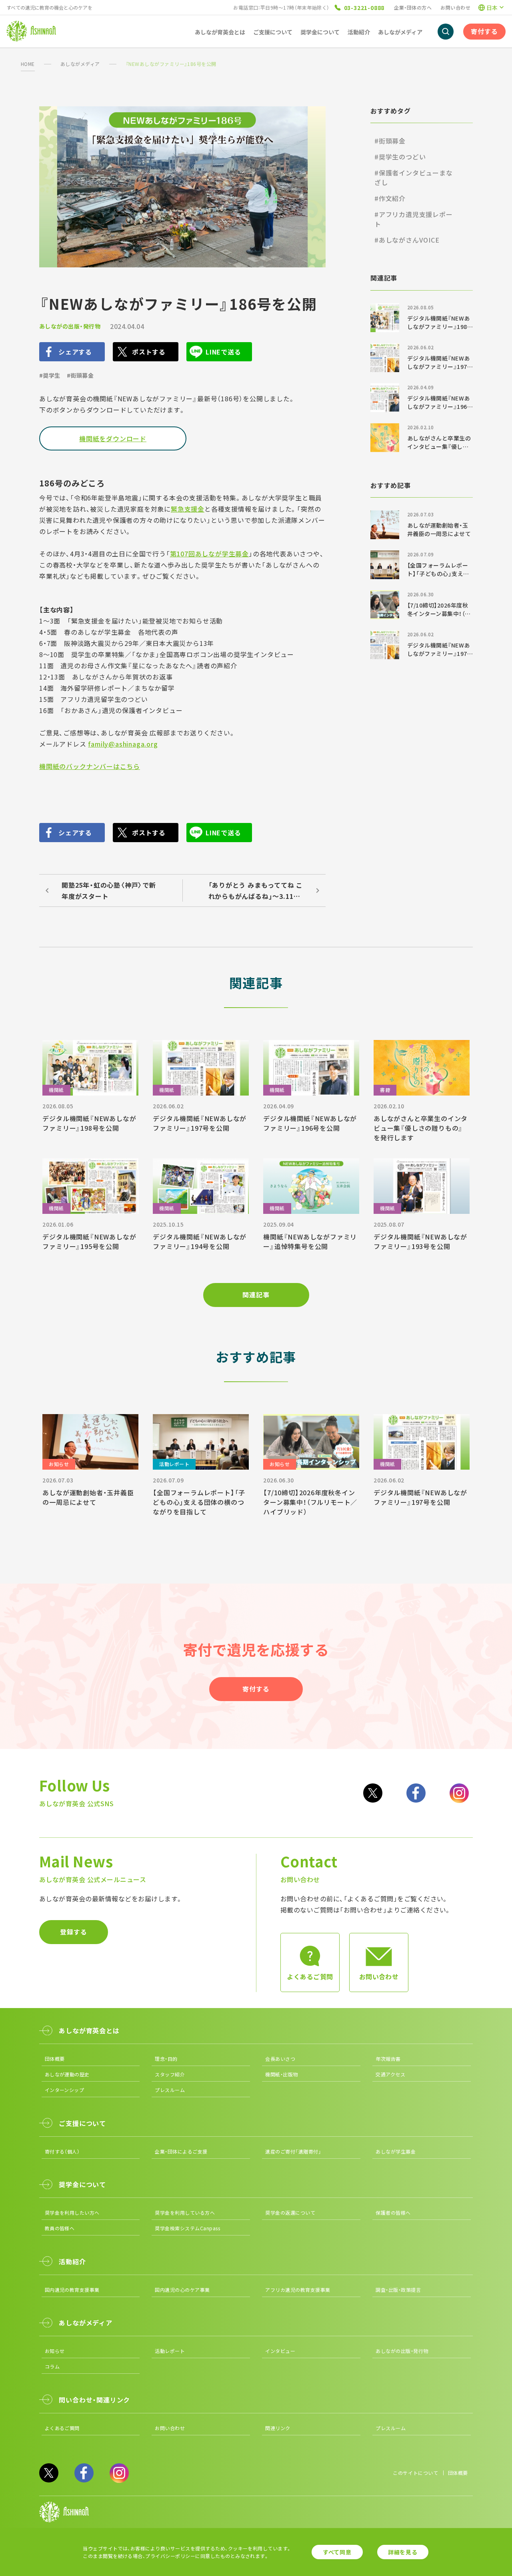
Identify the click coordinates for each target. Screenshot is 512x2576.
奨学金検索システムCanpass (187, 2228)
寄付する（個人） (62, 2151)
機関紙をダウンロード (113, 438)
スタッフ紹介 (170, 2074)
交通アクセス (390, 2074)
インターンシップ (65, 2090)
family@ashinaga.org (123, 744)
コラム (52, 2366)
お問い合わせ (455, 7)
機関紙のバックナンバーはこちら (90, 766)
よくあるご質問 (62, 2428)
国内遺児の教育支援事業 (72, 2290)
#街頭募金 (80, 375)
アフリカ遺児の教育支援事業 (298, 2290)
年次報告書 (388, 2059)
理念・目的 (166, 2059)
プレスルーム (170, 2090)
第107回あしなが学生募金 (209, 554)
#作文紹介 (390, 198)
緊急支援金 (188, 509)
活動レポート (170, 2351)
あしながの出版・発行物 (70, 326)
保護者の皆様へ (393, 2212)
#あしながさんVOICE (407, 240)
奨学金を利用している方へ (185, 2212)
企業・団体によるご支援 (181, 2151)
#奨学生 (50, 375)
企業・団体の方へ (413, 7)
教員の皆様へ (60, 2228)
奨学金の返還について (290, 2212)
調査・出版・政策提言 (398, 2290)
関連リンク (278, 2428)
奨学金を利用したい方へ (72, 2212)
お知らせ (55, 2351)
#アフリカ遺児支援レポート (414, 219)
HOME (28, 64)
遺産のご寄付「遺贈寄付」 (293, 2151)
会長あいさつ (280, 2059)
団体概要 (55, 2059)
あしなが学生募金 (396, 2151)
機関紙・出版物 (281, 2074)
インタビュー (280, 2351)
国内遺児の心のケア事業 (182, 2290)
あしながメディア (80, 64)
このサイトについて (415, 2473)
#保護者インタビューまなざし (414, 177)
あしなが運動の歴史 (67, 2074)
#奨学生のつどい (400, 157)
